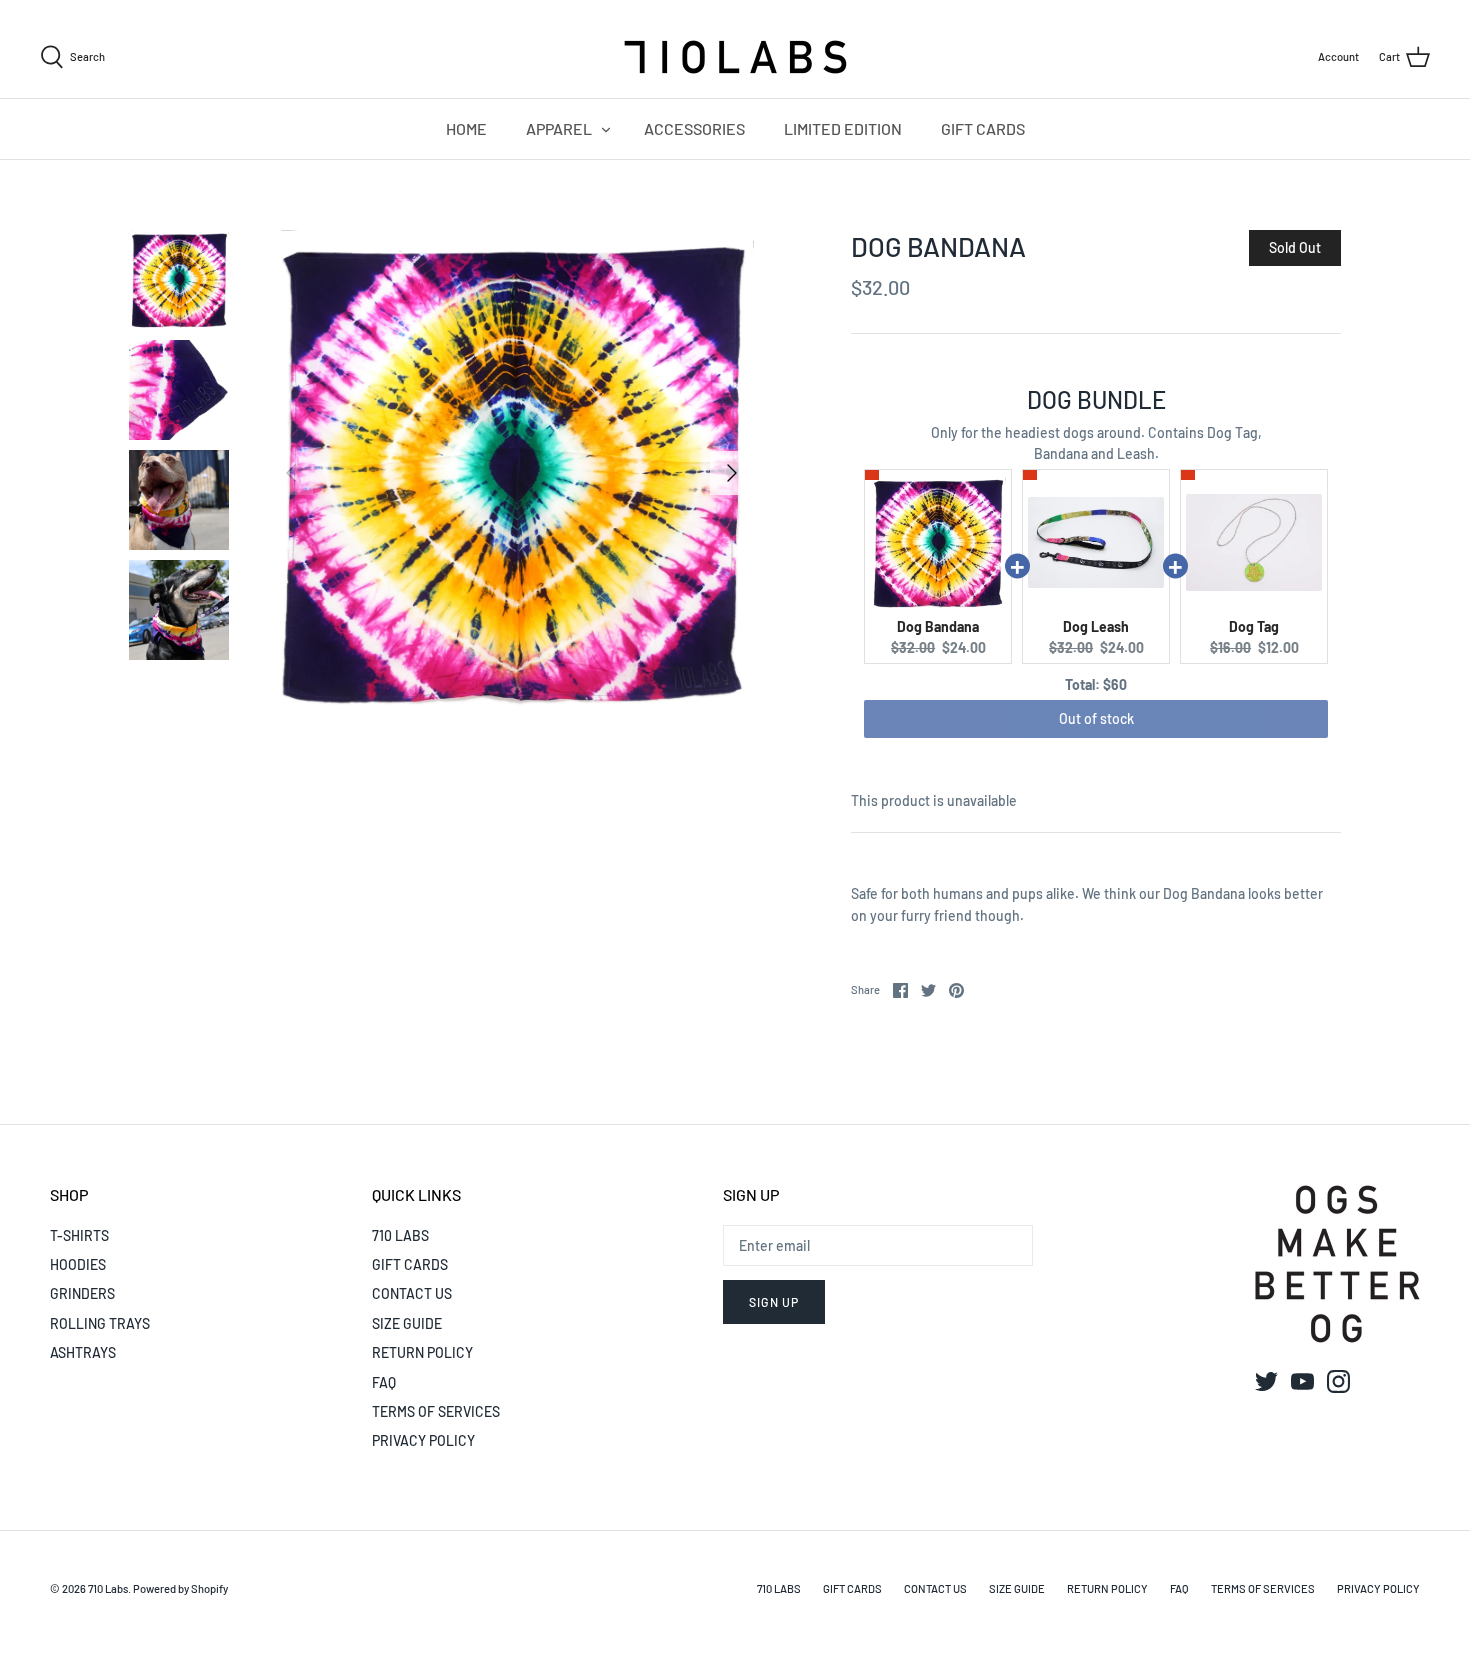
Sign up (774, 1302)
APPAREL (559, 128)
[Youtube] (1302, 1381)
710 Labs (108, 1588)
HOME (466, 128)
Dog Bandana (938, 626)
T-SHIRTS (79, 1235)
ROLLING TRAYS (100, 1323)
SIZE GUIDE (407, 1323)
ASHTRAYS (83, 1352)
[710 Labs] (735, 57)
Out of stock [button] (1096, 718)
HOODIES (78, 1264)
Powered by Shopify (180, 1588)
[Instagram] (1338, 1381)
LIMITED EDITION (843, 128)
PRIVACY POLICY (423, 1440)
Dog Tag (1254, 626)
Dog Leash (1096, 626)
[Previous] (291, 473)
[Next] (732, 473)
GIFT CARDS (983, 128)
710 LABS (400, 1235)
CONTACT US (412, 1293)
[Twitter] (1266, 1381)
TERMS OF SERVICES (436, 1411)
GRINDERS (82, 1293)
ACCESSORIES (694, 128)
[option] (512, 473)
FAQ (384, 1382)
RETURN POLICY (422, 1352)
